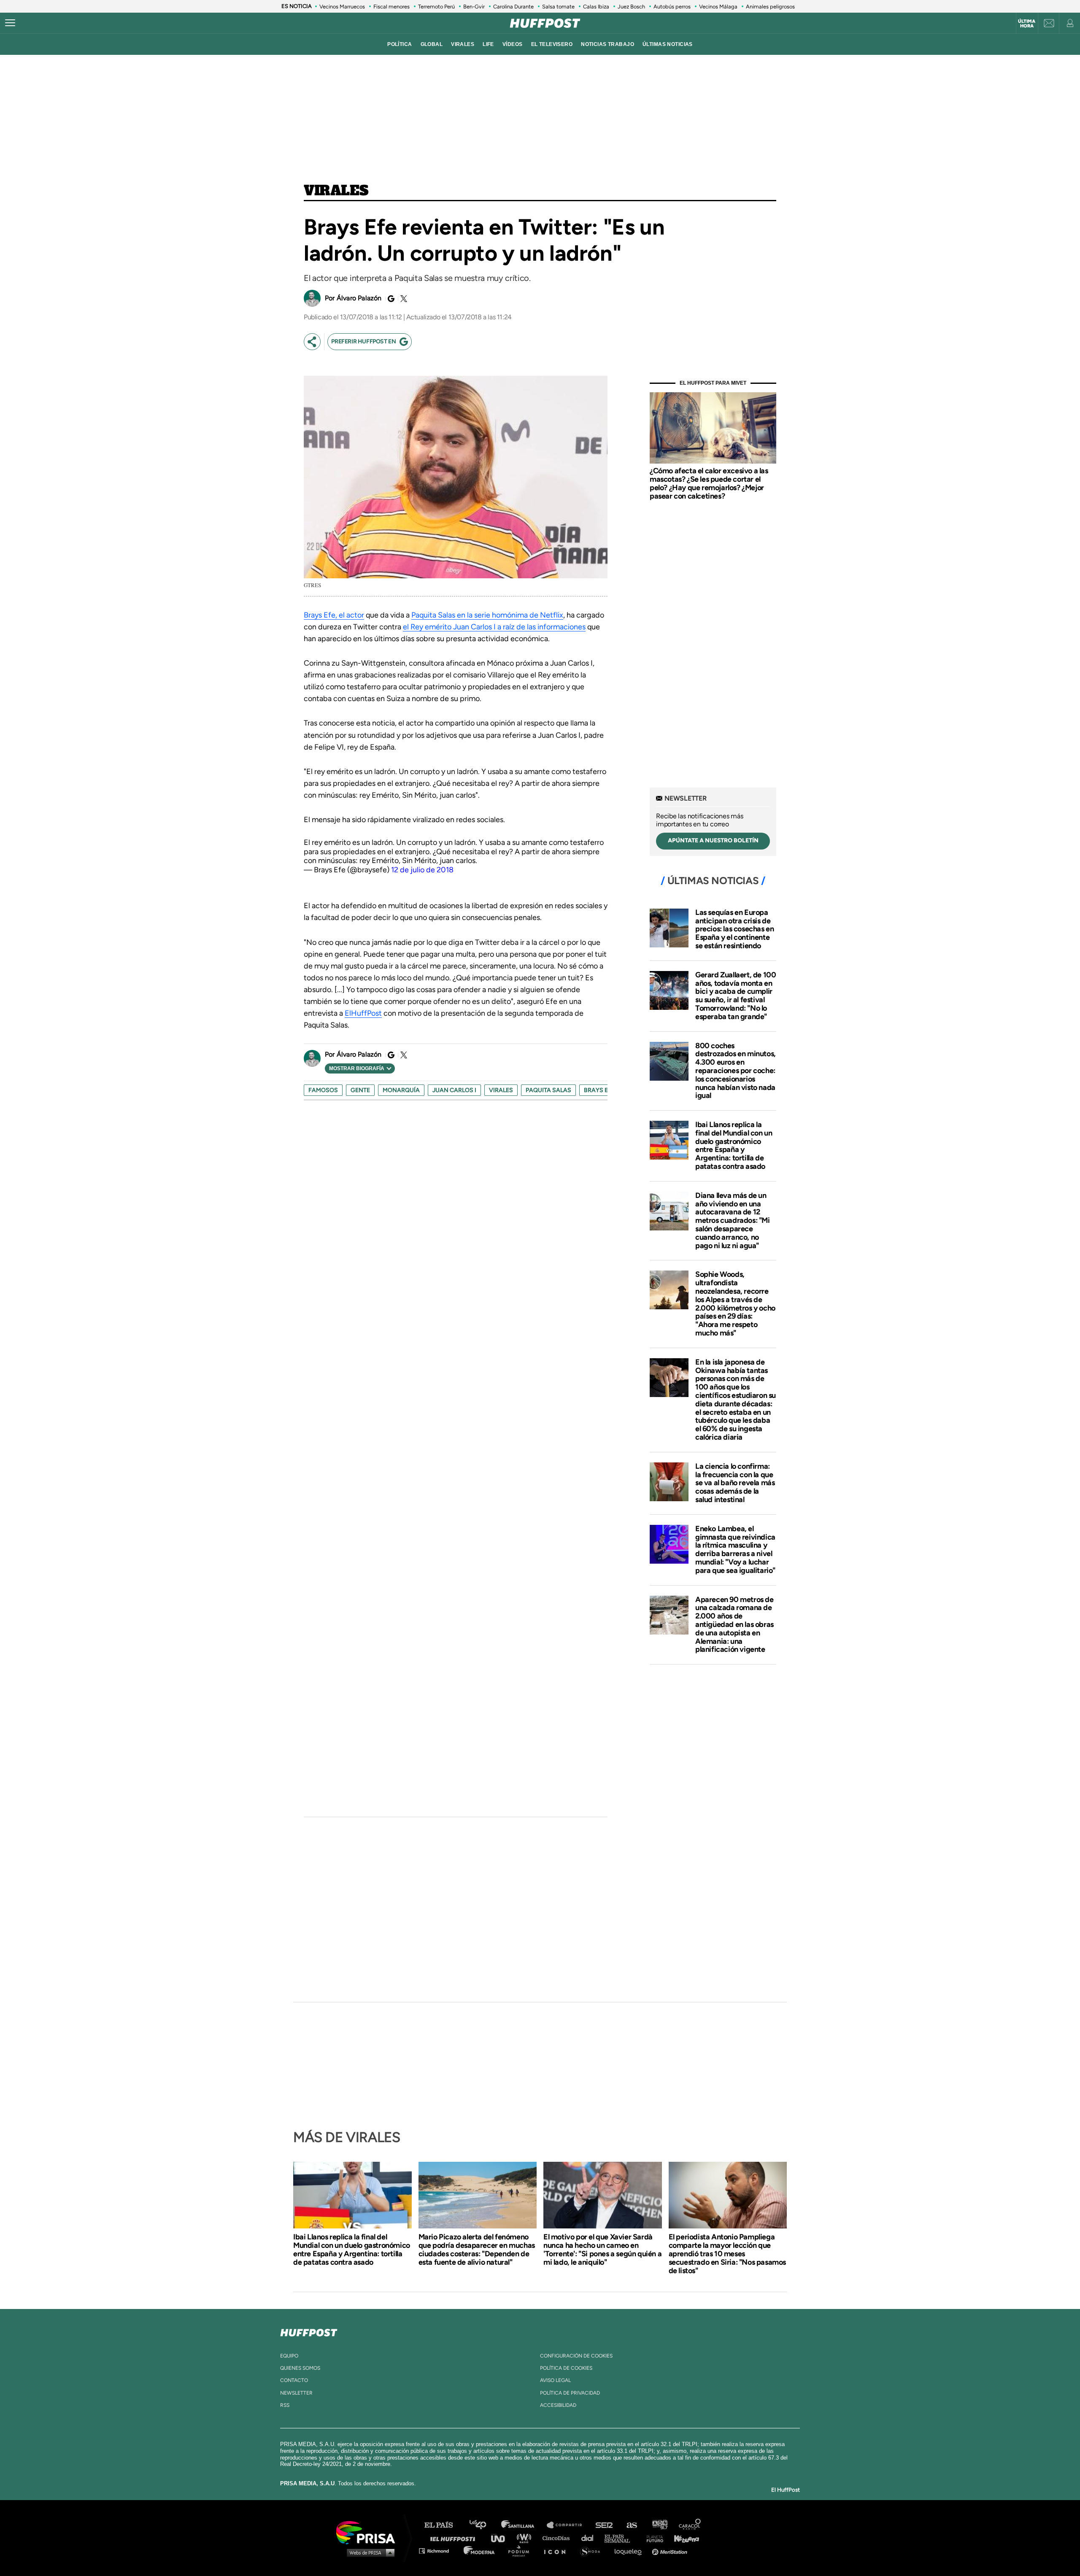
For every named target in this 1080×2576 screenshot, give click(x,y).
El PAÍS (444, 2525)
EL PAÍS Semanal (621, 2538)
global (432, 44)
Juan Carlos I (454, 1090)
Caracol (690, 2525)
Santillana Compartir (568, 2525)
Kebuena (683, 2538)
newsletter (296, 2393)
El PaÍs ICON (558, 2550)
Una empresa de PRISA (369, 2532)
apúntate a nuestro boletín (713, 840)
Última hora (1027, 24)
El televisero (552, 44)
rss (285, 2405)
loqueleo (630, 2550)
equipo (289, 2356)
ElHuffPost (363, 1013)
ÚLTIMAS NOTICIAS (668, 44)
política (400, 44)
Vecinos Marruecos (342, 7)
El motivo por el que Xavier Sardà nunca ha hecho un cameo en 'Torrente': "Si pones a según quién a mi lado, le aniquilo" (602, 2250)
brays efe (599, 1090)
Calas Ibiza (596, 7)
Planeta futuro (652, 2538)
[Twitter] (402, 299)
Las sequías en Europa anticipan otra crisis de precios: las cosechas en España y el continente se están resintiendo (734, 929)
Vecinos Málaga (718, 7)
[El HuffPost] (545, 23)
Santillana (524, 2525)
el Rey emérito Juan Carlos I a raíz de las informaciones (494, 627)
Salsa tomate (558, 7)
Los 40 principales (484, 2525)
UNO (502, 2538)
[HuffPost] (309, 2331)
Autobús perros (672, 7)
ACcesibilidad (558, 2405)
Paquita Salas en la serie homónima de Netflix (487, 615)
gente (360, 1090)
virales (463, 44)
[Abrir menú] (10, 23)
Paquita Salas (548, 1090)
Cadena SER (605, 2525)
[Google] (390, 299)
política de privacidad (570, 2393)
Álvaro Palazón (359, 298)
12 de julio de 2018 (422, 870)
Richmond (438, 2550)
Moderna (480, 2550)
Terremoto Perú (436, 7)
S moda (593, 2550)
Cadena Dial (590, 2538)
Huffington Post (455, 2538)
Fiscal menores (391, 7)
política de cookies (566, 2368)
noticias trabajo (607, 44)
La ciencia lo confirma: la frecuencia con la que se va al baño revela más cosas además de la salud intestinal (735, 1483)
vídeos (513, 44)
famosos (323, 1090)
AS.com (631, 2525)
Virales (336, 191)
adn (659, 2525)
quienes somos (300, 2368)
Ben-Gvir (474, 7)
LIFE (488, 44)
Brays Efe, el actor (334, 615)
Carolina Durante (513, 7)
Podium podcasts (521, 2550)
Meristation (671, 2550)
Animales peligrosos (770, 7)
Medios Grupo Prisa (369, 2552)
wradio (526, 2538)
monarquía (401, 1090)
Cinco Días (558, 2538)
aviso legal (555, 2380)
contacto (294, 2380)
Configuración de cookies (576, 2356)
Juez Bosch (631, 7)
